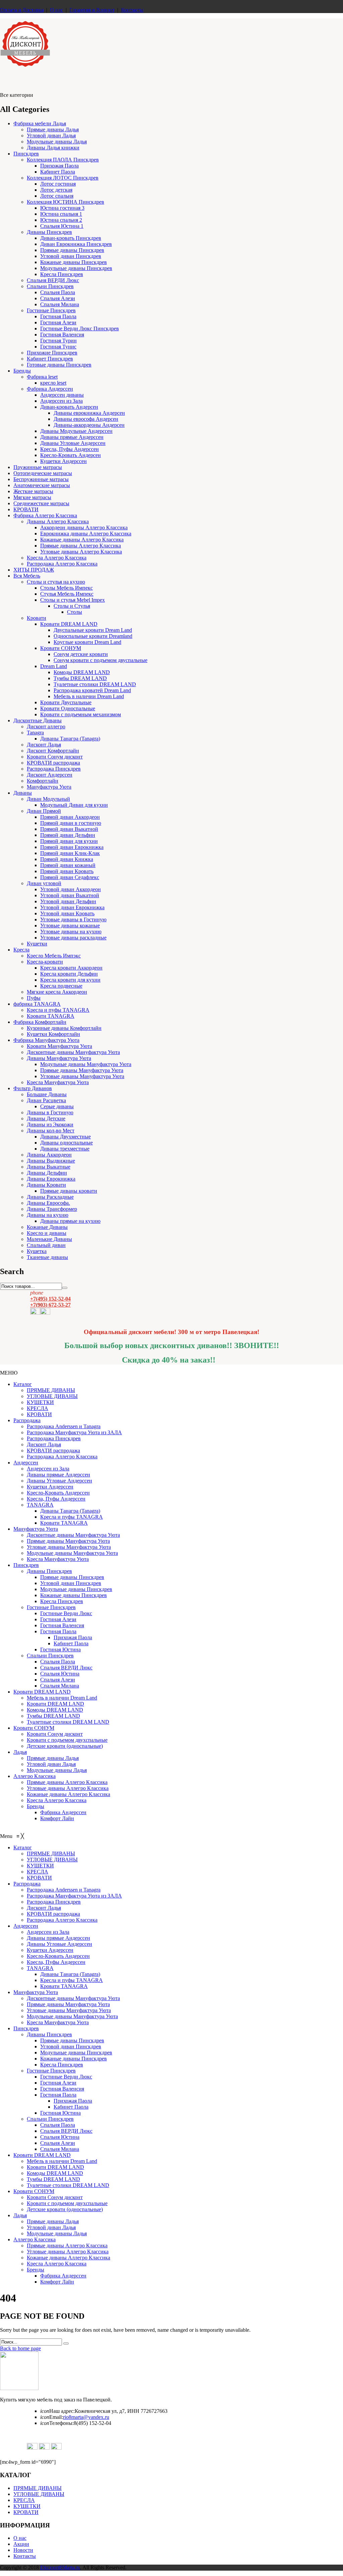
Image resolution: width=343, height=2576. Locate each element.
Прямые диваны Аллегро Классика (81, 546)
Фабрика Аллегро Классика (45, 515)
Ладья (20, 1752)
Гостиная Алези (58, 322)
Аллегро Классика (35, 1776)
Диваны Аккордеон (49, 1155)
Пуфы (34, 998)
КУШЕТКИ (40, 1402)
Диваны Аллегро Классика (58, 521)
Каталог (23, 1384)
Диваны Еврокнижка (51, 1179)
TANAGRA (40, 1505)
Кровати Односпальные (68, 708)
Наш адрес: (57, 2411)
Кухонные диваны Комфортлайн (64, 1028)
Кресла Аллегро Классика (57, 558)
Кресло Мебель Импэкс (54, 956)
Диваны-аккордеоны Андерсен (89, 425)
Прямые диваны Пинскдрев (72, 250)
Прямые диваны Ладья (53, 129)
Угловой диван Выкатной (70, 895)
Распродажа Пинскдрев (54, 769)
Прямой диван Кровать (67, 871)
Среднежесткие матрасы (41, 503)
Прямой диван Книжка (67, 859)
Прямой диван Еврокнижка (72, 847)
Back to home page (20, 2348)
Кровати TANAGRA (51, 1016)
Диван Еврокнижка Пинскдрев (76, 244)
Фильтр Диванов (33, 1088)
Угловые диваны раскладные (73, 938)
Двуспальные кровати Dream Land (93, 630)
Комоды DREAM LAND (82, 672)
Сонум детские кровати (81, 654)
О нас (56, 10)
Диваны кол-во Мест (51, 1131)
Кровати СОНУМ (61, 648)
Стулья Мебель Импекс (67, 594)
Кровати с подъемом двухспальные (67, 1740)
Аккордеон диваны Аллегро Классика (84, 527)
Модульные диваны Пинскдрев (76, 268)
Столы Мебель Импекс (66, 588)
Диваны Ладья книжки (53, 148)
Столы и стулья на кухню (56, 582)
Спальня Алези (58, 298)
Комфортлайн (43, 781)
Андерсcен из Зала (48, 1469)
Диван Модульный (48, 799)
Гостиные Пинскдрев (51, 310)
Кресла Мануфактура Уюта (58, 1082)
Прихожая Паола (59, 166)
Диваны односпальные (66, 1143)
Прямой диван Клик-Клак (70, 853)
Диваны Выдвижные (51, 1161)
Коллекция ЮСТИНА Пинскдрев (65, 202)
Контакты (132, 10)
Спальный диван (46, 1245)
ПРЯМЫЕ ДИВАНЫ (51, 1390)
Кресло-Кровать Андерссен (58, 1493)
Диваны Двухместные (65, 1137)
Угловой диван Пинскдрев (71, 256)
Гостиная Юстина (60, 1649)
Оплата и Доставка (22, 10)
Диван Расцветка (46, 1100)
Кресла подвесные (61, 986)
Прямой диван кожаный (68, 865)
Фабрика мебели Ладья (40, 123)
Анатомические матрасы (42, 485)
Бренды (22, 371)
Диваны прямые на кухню (70, 1221)
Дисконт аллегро (46, 726)
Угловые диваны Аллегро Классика (81, 552)
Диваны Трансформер (52, 1209)
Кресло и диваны (47, 1233)
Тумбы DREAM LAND (80, 678)
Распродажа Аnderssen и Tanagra (64, 1426)
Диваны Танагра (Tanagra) (70, 739)
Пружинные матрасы (38, 467)
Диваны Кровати (46, 1185)
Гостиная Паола (58, 316)
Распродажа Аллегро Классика (62, 564)
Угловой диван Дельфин (68, 901)
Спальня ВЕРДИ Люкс (53, 280)
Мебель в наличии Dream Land (89, 696)
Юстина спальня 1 (61, 214)
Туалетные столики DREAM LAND (95, 684)
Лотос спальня (57, 196)
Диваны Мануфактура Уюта (59, 1058)
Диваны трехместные (65, 1149)
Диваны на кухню (48, 1215)
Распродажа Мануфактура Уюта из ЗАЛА (74, 1432)
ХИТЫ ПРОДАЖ (34, 570)
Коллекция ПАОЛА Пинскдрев (63, 160)
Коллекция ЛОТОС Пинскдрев (63, 178)
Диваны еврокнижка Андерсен (89, 413)
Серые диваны (57, 1106)
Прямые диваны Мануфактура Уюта (82, 1070)
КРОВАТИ (26, 509)
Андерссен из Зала (61, 401)
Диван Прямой (44, 811)
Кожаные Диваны (47, 1227)
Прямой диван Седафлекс (70, 877)
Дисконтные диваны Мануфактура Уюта (73, 1052)
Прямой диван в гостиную (71, 823)
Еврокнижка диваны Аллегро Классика (86, 534)
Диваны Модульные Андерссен (76, 431)
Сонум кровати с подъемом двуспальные (100, 660)
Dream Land (54, 666)
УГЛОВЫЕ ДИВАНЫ (52, 1396)
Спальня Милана (60, 304)
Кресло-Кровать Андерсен (71, 455)
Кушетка (37, 1251)
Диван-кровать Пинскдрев (71, 238)
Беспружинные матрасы (41, 479)
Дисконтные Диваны (38, 720)
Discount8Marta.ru (60, 2567)
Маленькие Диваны (49, 1239)
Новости (23, 2550)
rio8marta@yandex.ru (86, 2417)
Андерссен (26, 1463)
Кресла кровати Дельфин (69, 974)
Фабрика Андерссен (50, 389)
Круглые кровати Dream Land (87, 642)
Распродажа (27, 1420)
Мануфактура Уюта (49, 787)
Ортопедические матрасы (43, 473)
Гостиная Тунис (58, 347)
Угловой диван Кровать (67, 913)
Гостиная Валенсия (62, 335)
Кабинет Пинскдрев (50, 359)
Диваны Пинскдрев (49, 232)
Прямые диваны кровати (69, 1191)
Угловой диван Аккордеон (71, 889)
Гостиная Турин (58, 341)
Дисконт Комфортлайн (53, 751)
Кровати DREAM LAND (69, 624)
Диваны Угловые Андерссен (73, 443)
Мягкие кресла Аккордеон (57, 992)
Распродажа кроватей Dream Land (92, 690)
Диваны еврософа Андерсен (86, 419)
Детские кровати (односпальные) (65, 1746)
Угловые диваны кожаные (70, 926)
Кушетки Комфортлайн (53, 1034)
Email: (52, 2417)
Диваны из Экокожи (50, 1125)
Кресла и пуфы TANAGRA (58, 1010)
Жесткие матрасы (33, 491)
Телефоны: (57, 2423)
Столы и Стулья (72, 606)
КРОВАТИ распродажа (53, 763)
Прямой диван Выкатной (69, 829)
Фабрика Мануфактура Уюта (46, 1040)
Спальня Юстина (60, 1674)
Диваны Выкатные (49, 1167)
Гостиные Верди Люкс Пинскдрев (80, 328)
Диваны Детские (46, 1118)
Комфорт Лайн (57, 1818)
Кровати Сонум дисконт (55, 757)
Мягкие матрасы (32, 497)
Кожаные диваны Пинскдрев (74, 262)
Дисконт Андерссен (50, 775)
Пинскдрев (26, 154)
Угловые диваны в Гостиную (73, 919)
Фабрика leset (42, 377)
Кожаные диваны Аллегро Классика (82, 540)
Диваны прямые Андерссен (72, 437)
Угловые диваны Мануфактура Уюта (82, 1076)
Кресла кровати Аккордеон (71, 968)
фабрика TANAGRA (37, 1004)
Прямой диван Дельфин (68, 835)
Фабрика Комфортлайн (40, 1022)
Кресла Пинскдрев (62, 274)
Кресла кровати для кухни (70, 980)
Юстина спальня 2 (61, 220)
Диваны (23, 793)
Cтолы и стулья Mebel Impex (73, 600)
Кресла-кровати (45, 962)
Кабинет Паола (58, 172)
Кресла (21, 950)
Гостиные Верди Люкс (66, 1613)
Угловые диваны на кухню (71, 932)
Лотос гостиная (58, 184)
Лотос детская (56, 190)
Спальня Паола (58, 292)
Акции (21, 2544)
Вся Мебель (27, 576)
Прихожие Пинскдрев (52, 353)
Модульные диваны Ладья (57, 142)
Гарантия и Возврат (92, 10)
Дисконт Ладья (44, 745)
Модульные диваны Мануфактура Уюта (86, 1064)
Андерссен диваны (62, 395)
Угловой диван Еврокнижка (72, 907)
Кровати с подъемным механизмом (81, 714)
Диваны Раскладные (50, 1197)
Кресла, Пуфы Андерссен (70, 449)
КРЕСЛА (38, 1408)
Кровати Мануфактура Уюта (59, 1046)
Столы (75, 612)
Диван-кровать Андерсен (69, 407)
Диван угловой (44, 883)
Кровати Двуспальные (66, 702)
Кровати (37, 618)
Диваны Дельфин (47, 1173)
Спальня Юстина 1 (62, 226)
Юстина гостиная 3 (62, 208)
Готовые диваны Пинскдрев (59, 365)
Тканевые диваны (47, 1257)
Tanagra (35, 733)
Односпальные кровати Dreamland (93, 636)
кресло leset (53, 383)
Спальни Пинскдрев (50, 286)
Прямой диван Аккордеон (70, 817)
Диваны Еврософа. (48, 1203)
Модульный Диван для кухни (74, 805)
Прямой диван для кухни (69, 841)
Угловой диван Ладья (51, 136)
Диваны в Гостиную (50, 1112)
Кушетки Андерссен (63, 461)
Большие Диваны (47, 1094)
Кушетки (37, 944)
